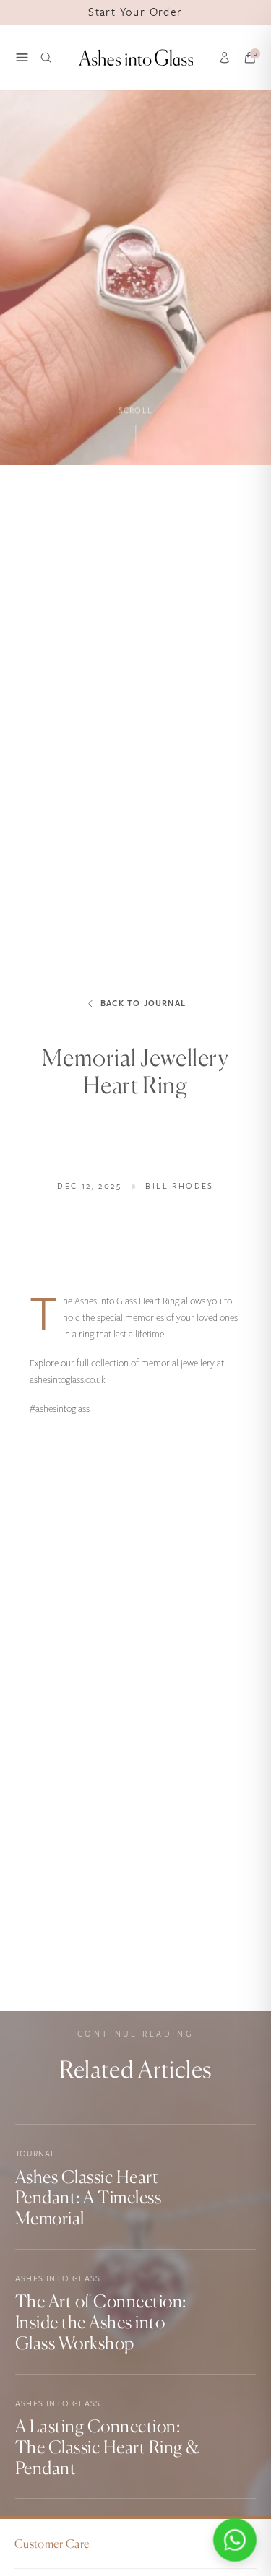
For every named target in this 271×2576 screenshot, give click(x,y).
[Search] (46, 58)
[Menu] (22, 57)
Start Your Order (135, 12)
